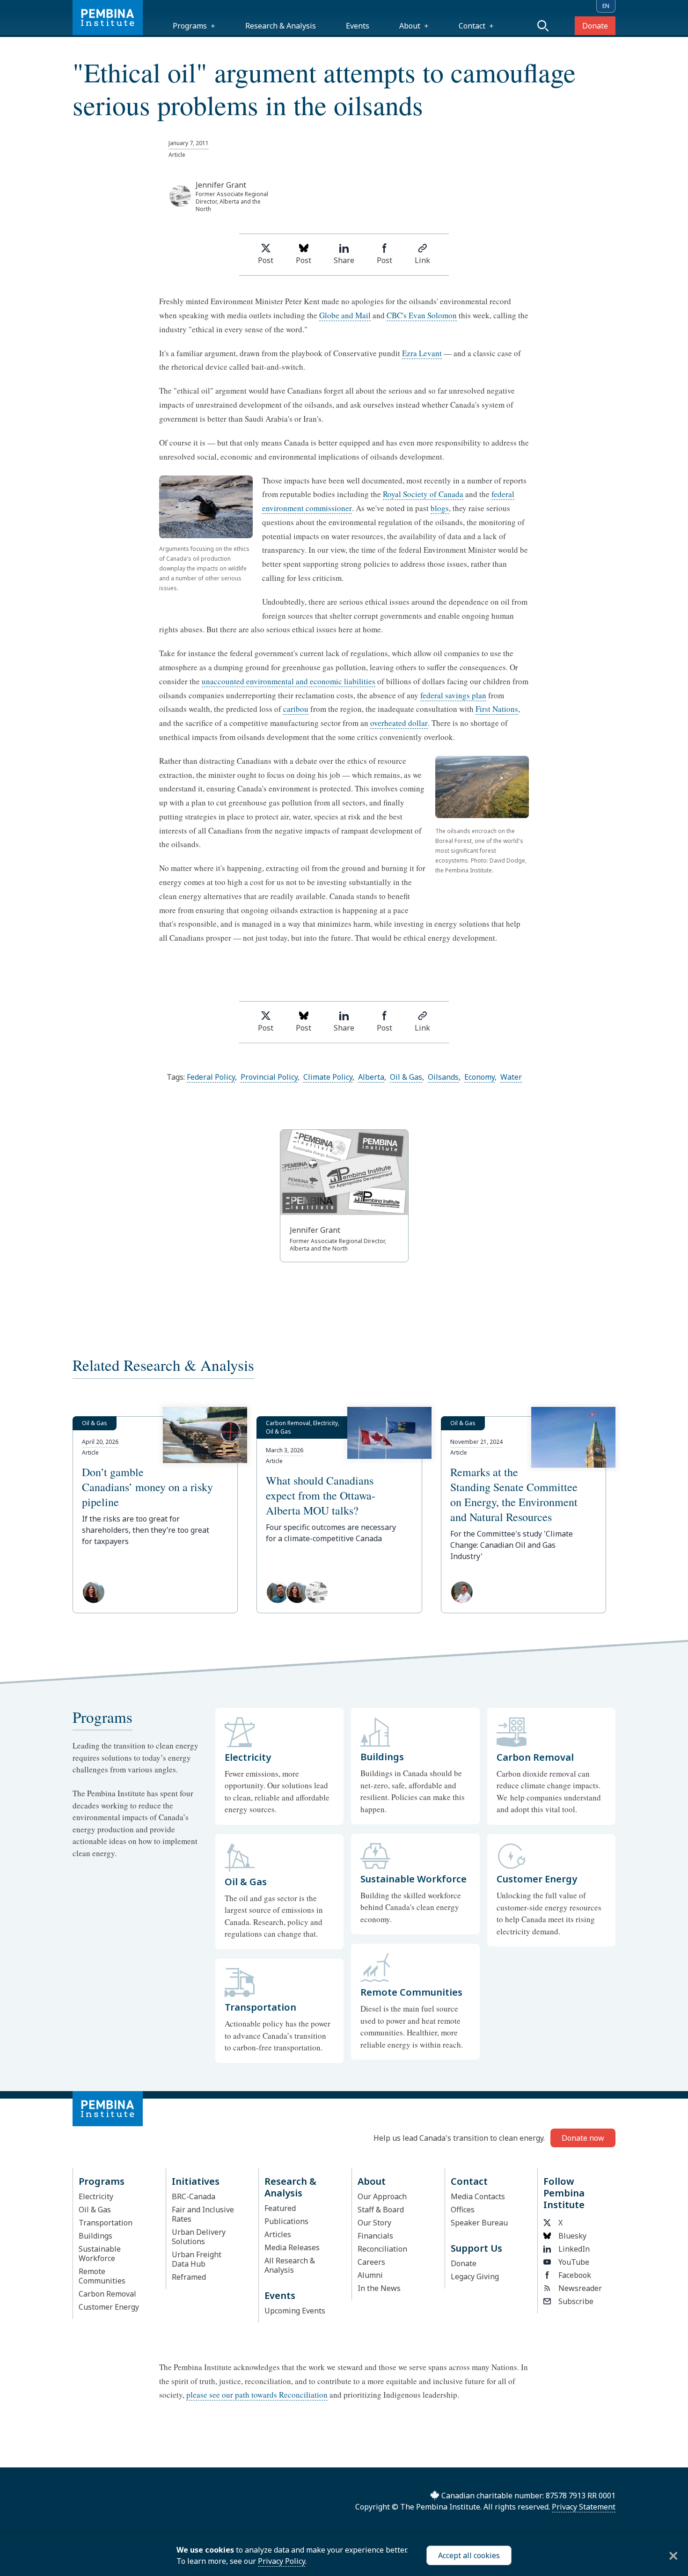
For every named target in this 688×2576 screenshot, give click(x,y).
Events (358, 26)
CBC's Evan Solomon (422, 315)
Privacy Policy (282, 2561)
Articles (278, 2234)
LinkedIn (574, 2249)
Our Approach (382, 2196)
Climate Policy (328, 1077)
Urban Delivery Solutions (199, 2237)
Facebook (575, 2275)
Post (266, 260)
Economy (479, 1077)
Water (511, 1077)
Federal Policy (211, 1077)
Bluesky (572, 2236)
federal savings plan (453, 695)
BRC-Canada (194, 2196)
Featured (280, 2208)
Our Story (374, 2223)
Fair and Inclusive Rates (203, 2214)
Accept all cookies (469, 2555)
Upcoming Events (295, 2311)
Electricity (96, 2196)
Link (422, 260)
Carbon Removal (107, 2294)
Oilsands (443, 1077)
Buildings (95, 2236)
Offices (463, 2210)
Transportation (106, 2223)
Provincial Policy (269, 1077)
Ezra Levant (422, 353)
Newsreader (580, 2288)
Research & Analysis (281, 26)
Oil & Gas (406, 1077)
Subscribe (576, 2301)
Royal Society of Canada (423, 494)
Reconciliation (382, 2249)
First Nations (497, 709)
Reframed (189, 2277)
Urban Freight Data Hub (197, 2259)
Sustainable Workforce (100, 2254)
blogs (440, 508)
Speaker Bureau (479, 2223)
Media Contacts (478, 2196)
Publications (286, 2221)
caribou (296, 709)
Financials (375, 2236)
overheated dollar (399, 723)
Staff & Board (381, 2210)
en (606, 6)
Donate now (583, 2138)
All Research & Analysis (290, 2265)
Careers (371, 2262)
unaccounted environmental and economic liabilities (289, 681)
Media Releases (292, 2247)
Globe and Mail (345, 315)
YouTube (574, 2262)
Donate (595, 26)
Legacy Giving (475, 2276)
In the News (379, 2288)
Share (344, 260)
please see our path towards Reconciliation (257, 2395)
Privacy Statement (584, 2507)
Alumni (370, 2275)
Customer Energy (109, 2307)
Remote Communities (102, 2276)
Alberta (371, 1077)
